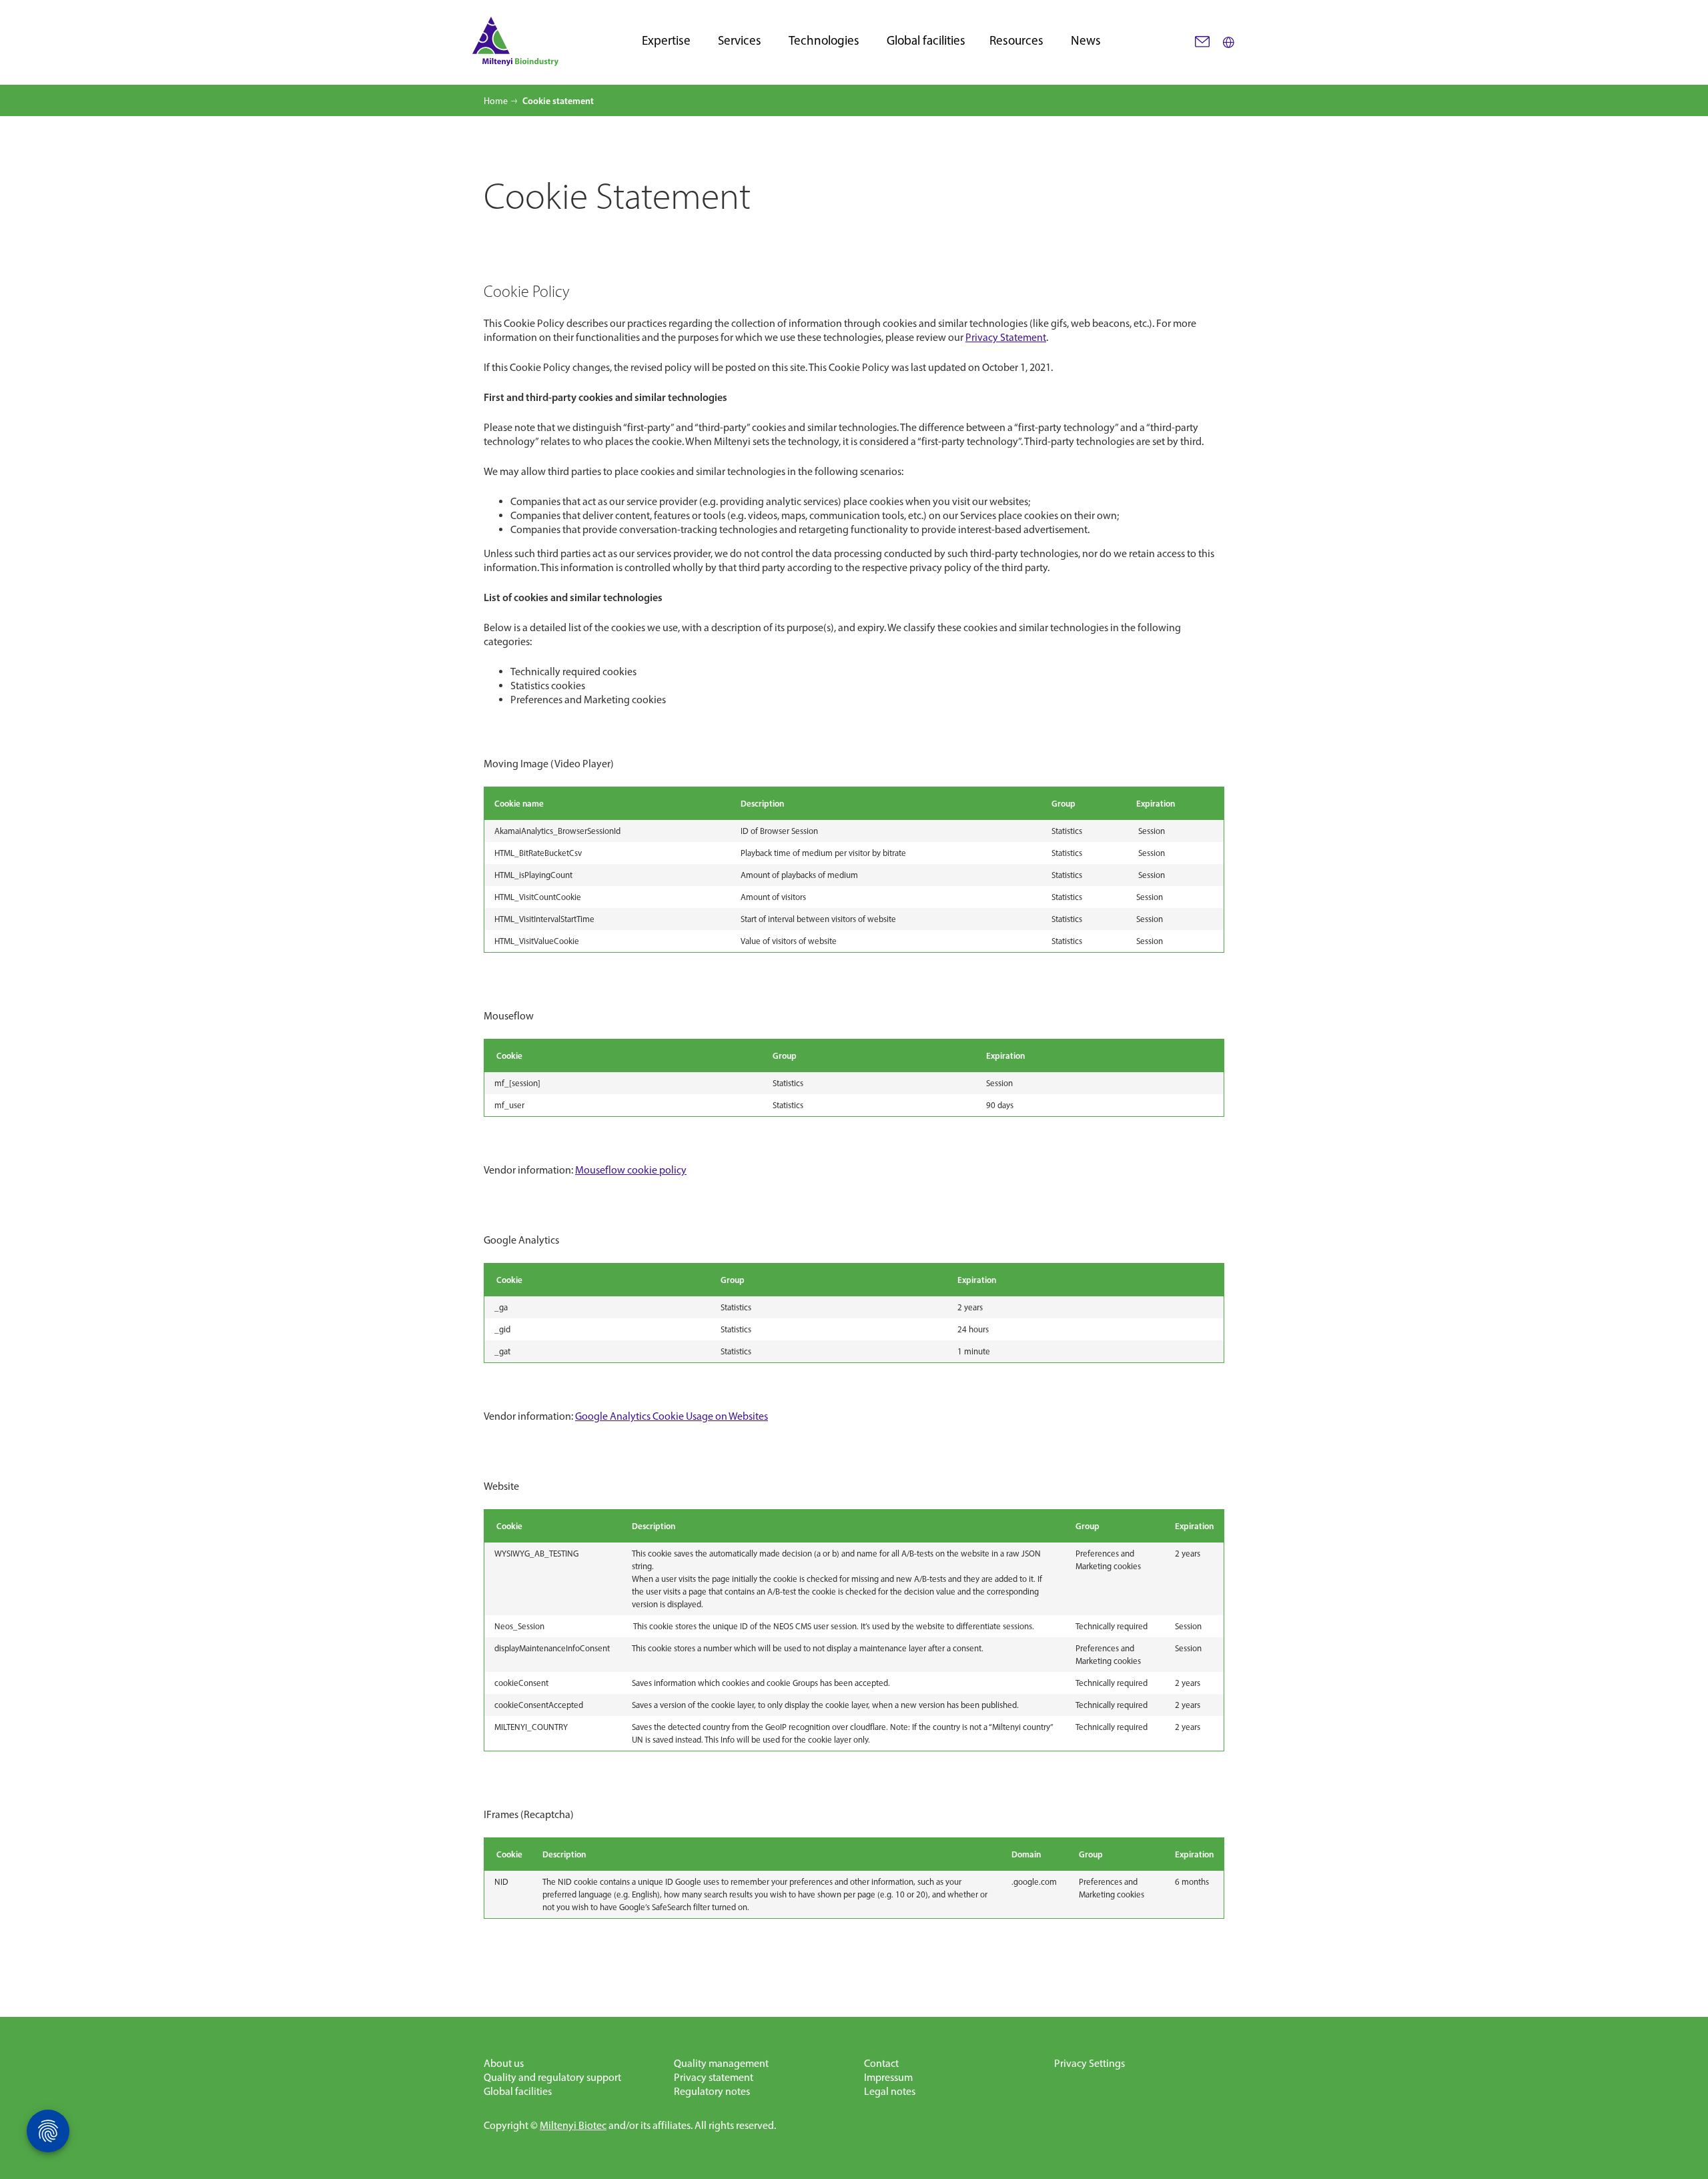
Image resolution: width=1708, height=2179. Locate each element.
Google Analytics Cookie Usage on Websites (672, 1416)
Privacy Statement (1006, 337)
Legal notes (890, 2091)
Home (496, 101)
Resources (1016, 41)
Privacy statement (714, 2077)
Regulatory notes (712, 2091)
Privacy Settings (1090, 2063)
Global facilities (926, 41)
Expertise (666, 41)
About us (504, 2063)
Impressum (888, 2077)
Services (740, 41)
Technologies (824, 41)
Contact (881, 2063)
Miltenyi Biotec (573, 2125)
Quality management (721, 2063)
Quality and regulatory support (552, 2077)
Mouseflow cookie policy (631, 1170)
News (1086, 41)
